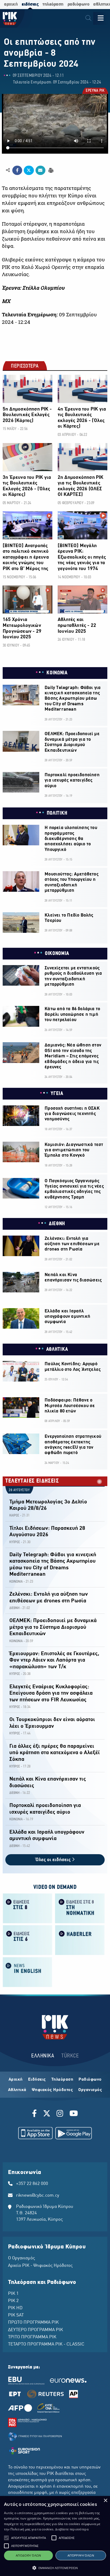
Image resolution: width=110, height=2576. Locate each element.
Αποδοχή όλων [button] (28, 2555)
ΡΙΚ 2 (13, 2301)
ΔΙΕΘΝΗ (57, 1224)
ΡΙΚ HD (15, 2308)
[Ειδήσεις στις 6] (27, 1940)
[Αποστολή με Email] (40, 170)
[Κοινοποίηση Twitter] (29, 170)
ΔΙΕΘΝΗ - (15, 1608)
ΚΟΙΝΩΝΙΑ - (17, 1582)
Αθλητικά (17, 2090)
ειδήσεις (30, 4)
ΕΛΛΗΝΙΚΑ (43, 2056)
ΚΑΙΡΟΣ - (15, 1516)
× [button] (105, 2501)
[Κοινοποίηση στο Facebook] (17, 170)
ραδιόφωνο (78, 4)
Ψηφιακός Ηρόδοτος (52, 2090)
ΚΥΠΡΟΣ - (16, 1542)
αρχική (11, 4)
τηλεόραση (53, 4)
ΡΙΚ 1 (13, 2294)
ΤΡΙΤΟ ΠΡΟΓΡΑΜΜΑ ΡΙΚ (32, 2337)
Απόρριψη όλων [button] (81, 2555)
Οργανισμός (90, 2090)
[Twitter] (47, 2114)
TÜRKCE (70, 2056)
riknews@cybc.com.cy (38, 2196)
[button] (6, 2538)
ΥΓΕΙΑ (57, 1094)
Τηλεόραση (62, 2080)
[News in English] (27, 1972)
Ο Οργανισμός (21, 2258)
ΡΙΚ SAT (16, 2315)
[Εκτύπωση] (50, 170)
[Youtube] (74, 2114)
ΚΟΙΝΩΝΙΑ (57, 673)
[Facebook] (35, 2114)
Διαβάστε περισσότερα (72, 2529)
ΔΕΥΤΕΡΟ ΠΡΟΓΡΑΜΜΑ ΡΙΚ (36, 2330)
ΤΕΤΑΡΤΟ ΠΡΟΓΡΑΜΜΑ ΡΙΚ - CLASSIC (46, 2344)
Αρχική (16, 2080)
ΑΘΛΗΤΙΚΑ (57, 1349)
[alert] (55, 2536)
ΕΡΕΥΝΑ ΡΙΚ (95, 91)
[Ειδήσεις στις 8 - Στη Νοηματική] (80, 1908)
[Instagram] (60, 2114)
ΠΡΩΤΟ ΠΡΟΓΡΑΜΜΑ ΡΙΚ (33, 2323)
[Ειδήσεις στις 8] (27, 1908)
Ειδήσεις (37, 2080)
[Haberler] (80, 1940)
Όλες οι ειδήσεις (54, 1860)
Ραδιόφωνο (90, 2080)
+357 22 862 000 (32, 2184)
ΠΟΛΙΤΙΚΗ (57, 813)
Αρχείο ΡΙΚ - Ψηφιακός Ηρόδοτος (40, 2266)
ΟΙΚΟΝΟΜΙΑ (57, 954)
